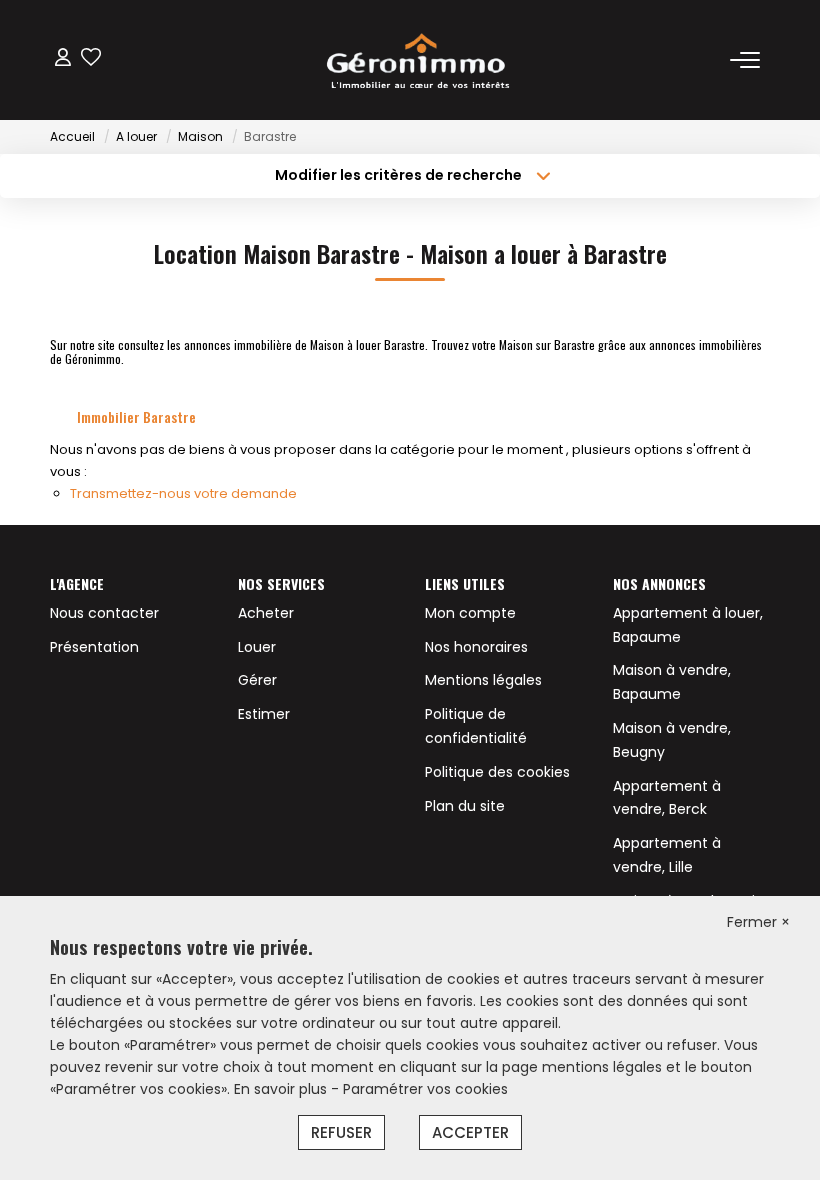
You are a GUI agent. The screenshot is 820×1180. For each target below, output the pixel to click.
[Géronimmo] (416, 60)
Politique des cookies (497, 772)
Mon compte (470, 613)
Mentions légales (483, 680)
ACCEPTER (470, 1132)
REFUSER (341, 1132)
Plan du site (465, 806)
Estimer (264, 714)
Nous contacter (104, 613)
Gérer (257, 680)
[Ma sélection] (91, 59)
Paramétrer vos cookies (425, 1089)
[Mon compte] (63, 59)
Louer (257, 647)
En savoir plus (282, 1089)
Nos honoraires (476, 647)
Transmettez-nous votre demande (183, 493)
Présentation (94, 647)
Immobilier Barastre (136, 416)
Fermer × (758, 922)
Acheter (266, 613)
